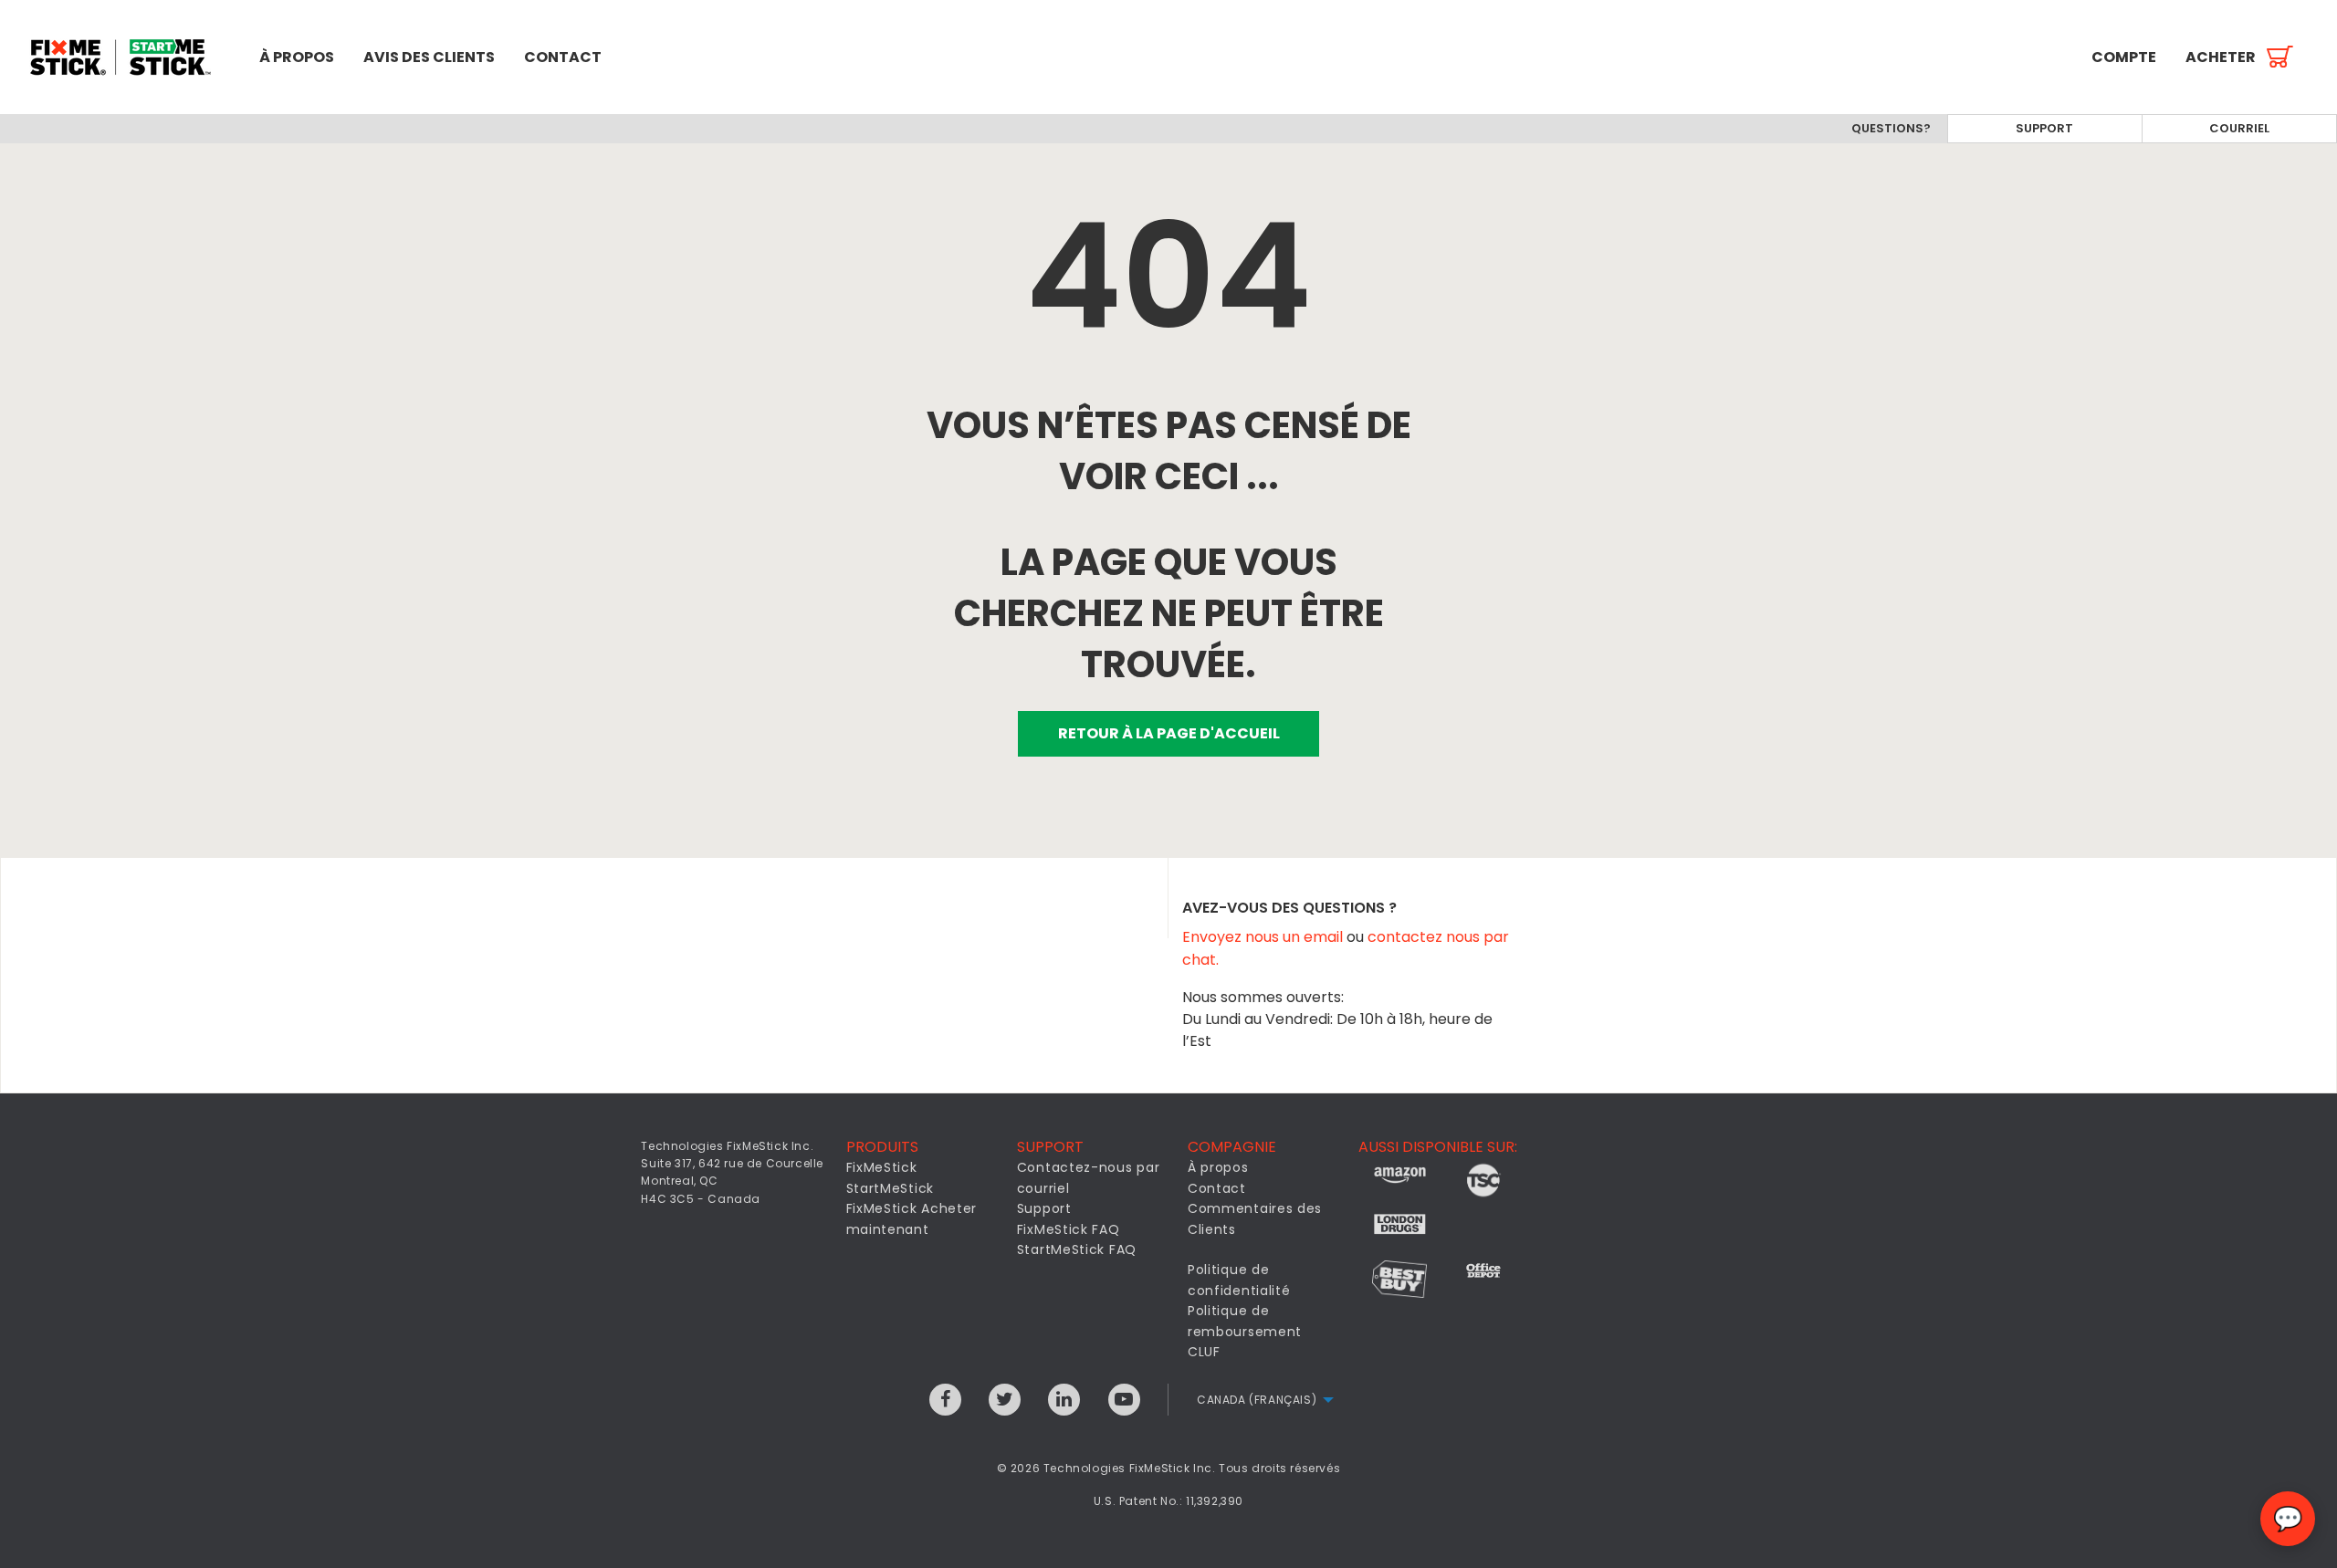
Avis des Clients (429, 57)
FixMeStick (882, 1167)
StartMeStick (890, 1188)
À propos (297, 57)
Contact (563, 57)
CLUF (1204, 1352)
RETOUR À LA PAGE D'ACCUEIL (1169, 733)
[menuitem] (122, 57)
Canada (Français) (1257, 1400)
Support (2044, 128)
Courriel (2239, 128)
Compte (2124, 57)
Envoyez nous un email (1264, 937)
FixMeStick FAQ (1069, 1229)
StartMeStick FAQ (1077, 1249)
